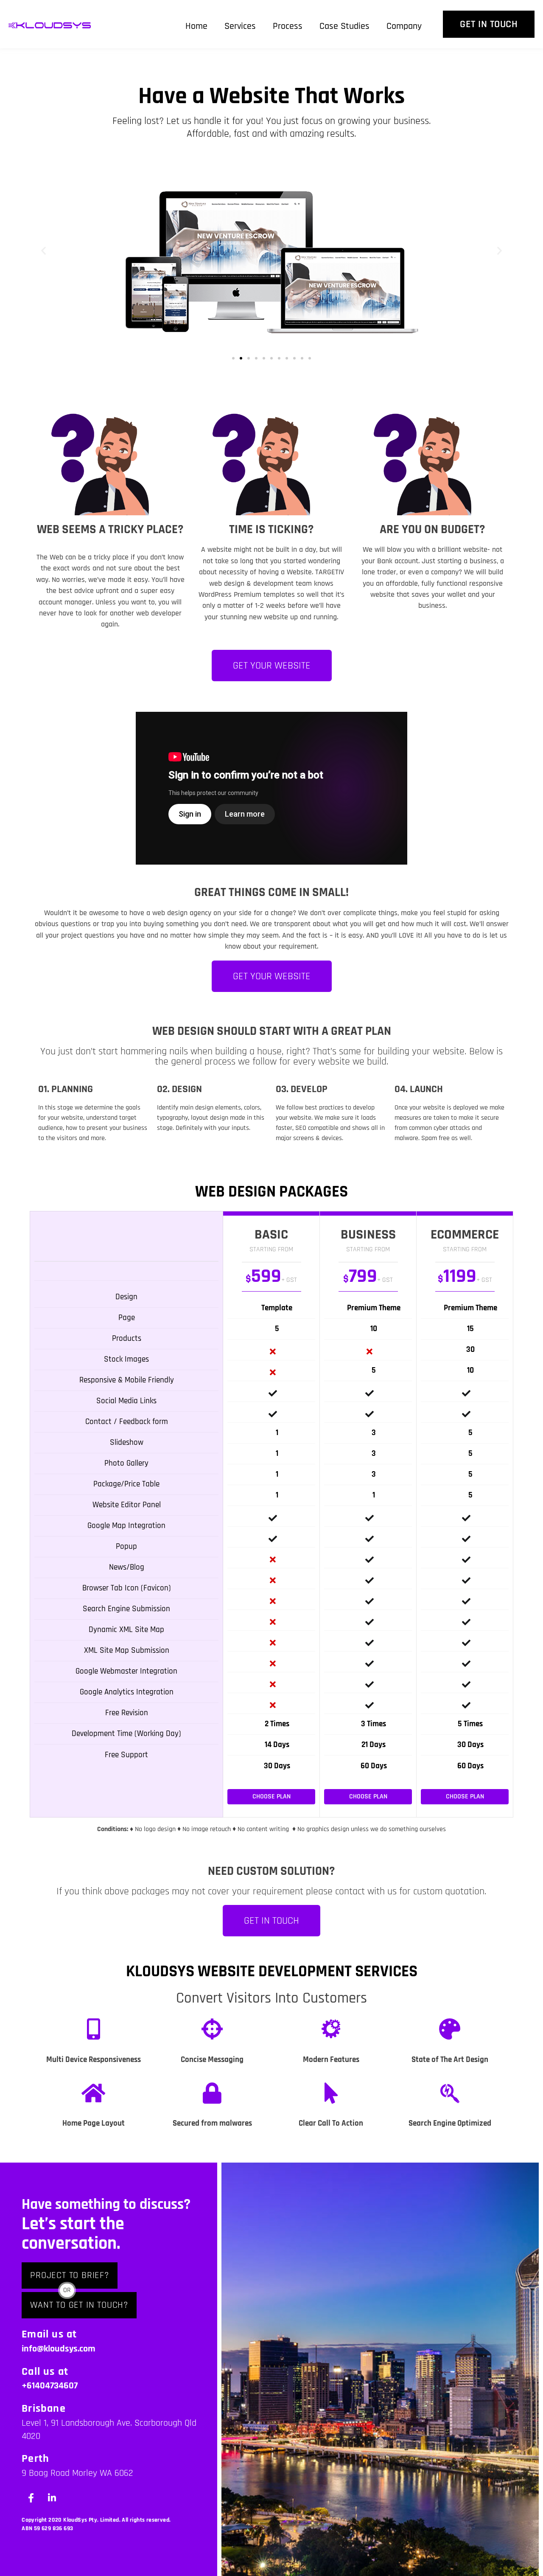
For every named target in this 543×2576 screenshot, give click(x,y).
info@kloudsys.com (59, 2349)
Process (288, 26)
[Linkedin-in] (52, 2498)
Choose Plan (271, 1796)
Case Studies (344, 26)
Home (196, 26)
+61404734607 (50, 2386)
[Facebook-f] (31, 2498)
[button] (43, 251)
